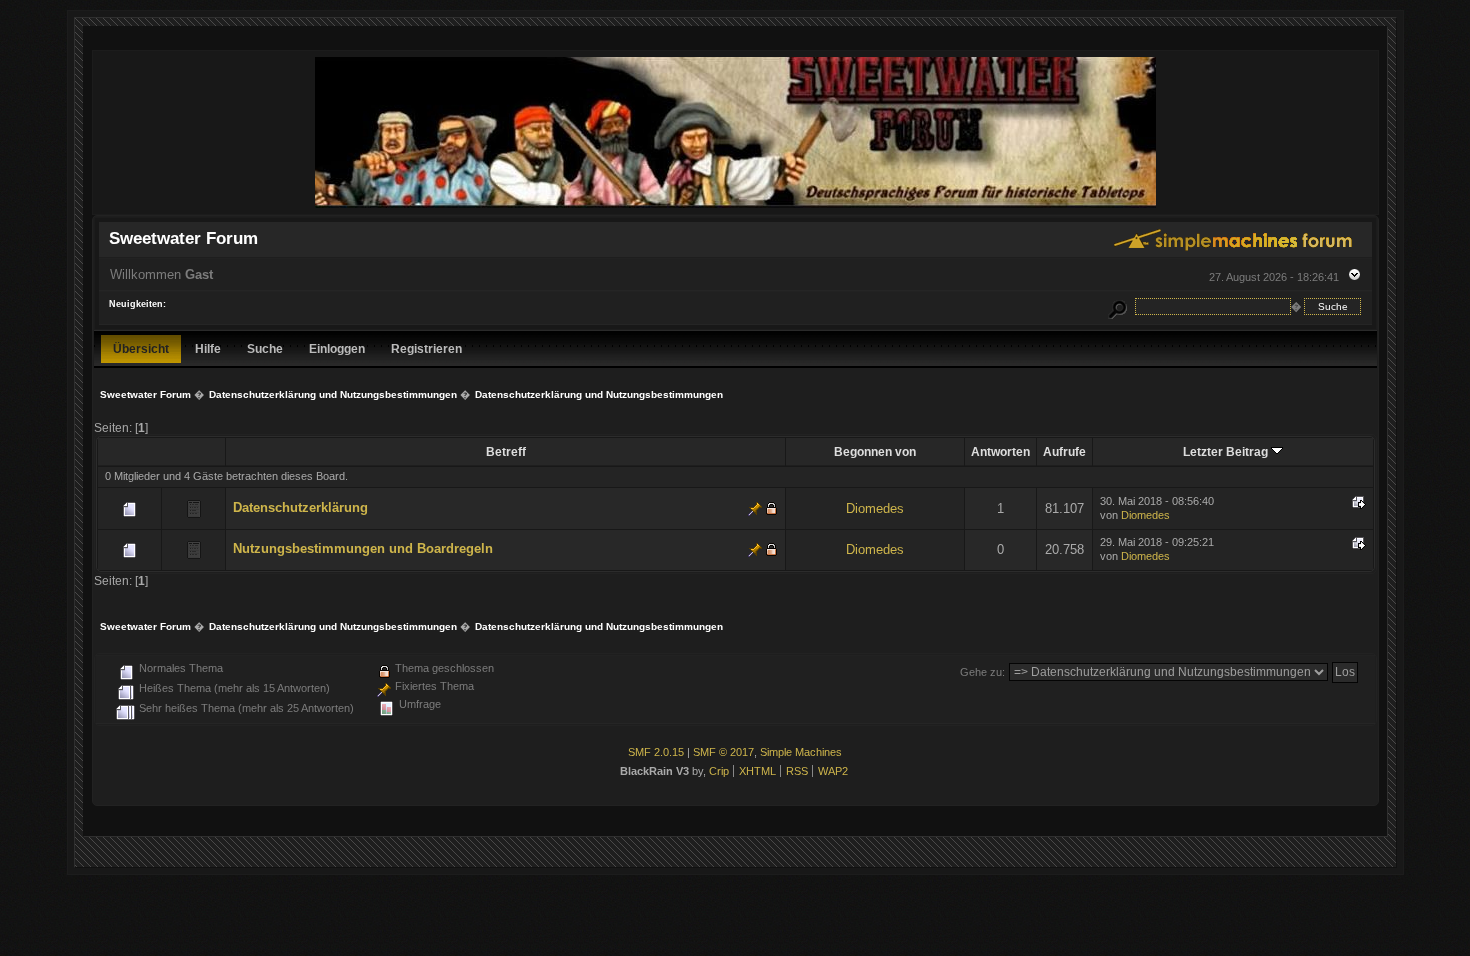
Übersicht (141, 348)
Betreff (506, 451)
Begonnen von (875, 451)
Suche (265, 348)
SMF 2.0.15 (656, 752)
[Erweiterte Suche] (1117, 306)
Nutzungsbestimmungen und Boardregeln (363, 548)
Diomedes (875, 508)
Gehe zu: (982, 672)
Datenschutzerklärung (300, 507)
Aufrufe (1064, 451)
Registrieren (426, 348)
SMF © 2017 (723, 752)
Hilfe (208, 348)
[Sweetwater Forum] (735, 205)
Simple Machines (801, 752)
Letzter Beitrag (1227, 451)
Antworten (1000, 451)
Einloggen (337, 348)
